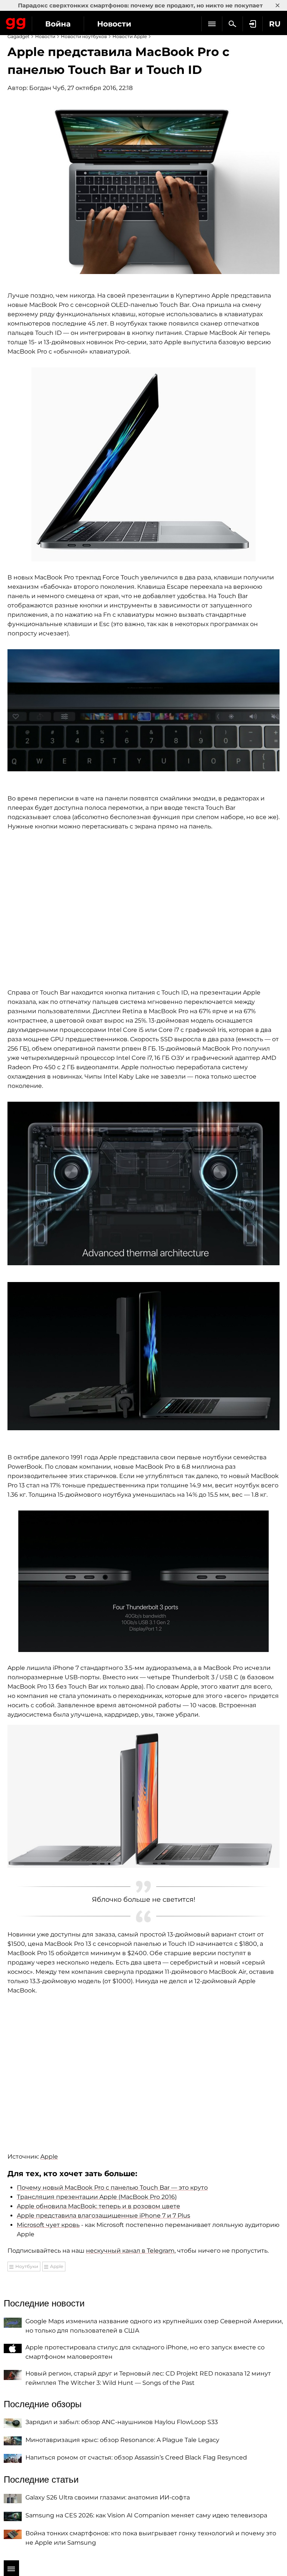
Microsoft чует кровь (48, 2225)
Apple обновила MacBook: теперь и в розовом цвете (98, 2206)
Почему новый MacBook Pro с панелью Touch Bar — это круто (112, 2188)
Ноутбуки (27, 2266)
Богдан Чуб (47, 88)
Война (58, 24)
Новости (114, 24)
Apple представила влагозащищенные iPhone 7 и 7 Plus (104, 2216)
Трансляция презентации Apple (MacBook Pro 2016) (97, 2197)
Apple (49, 2157)
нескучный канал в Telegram (130, 2251)
